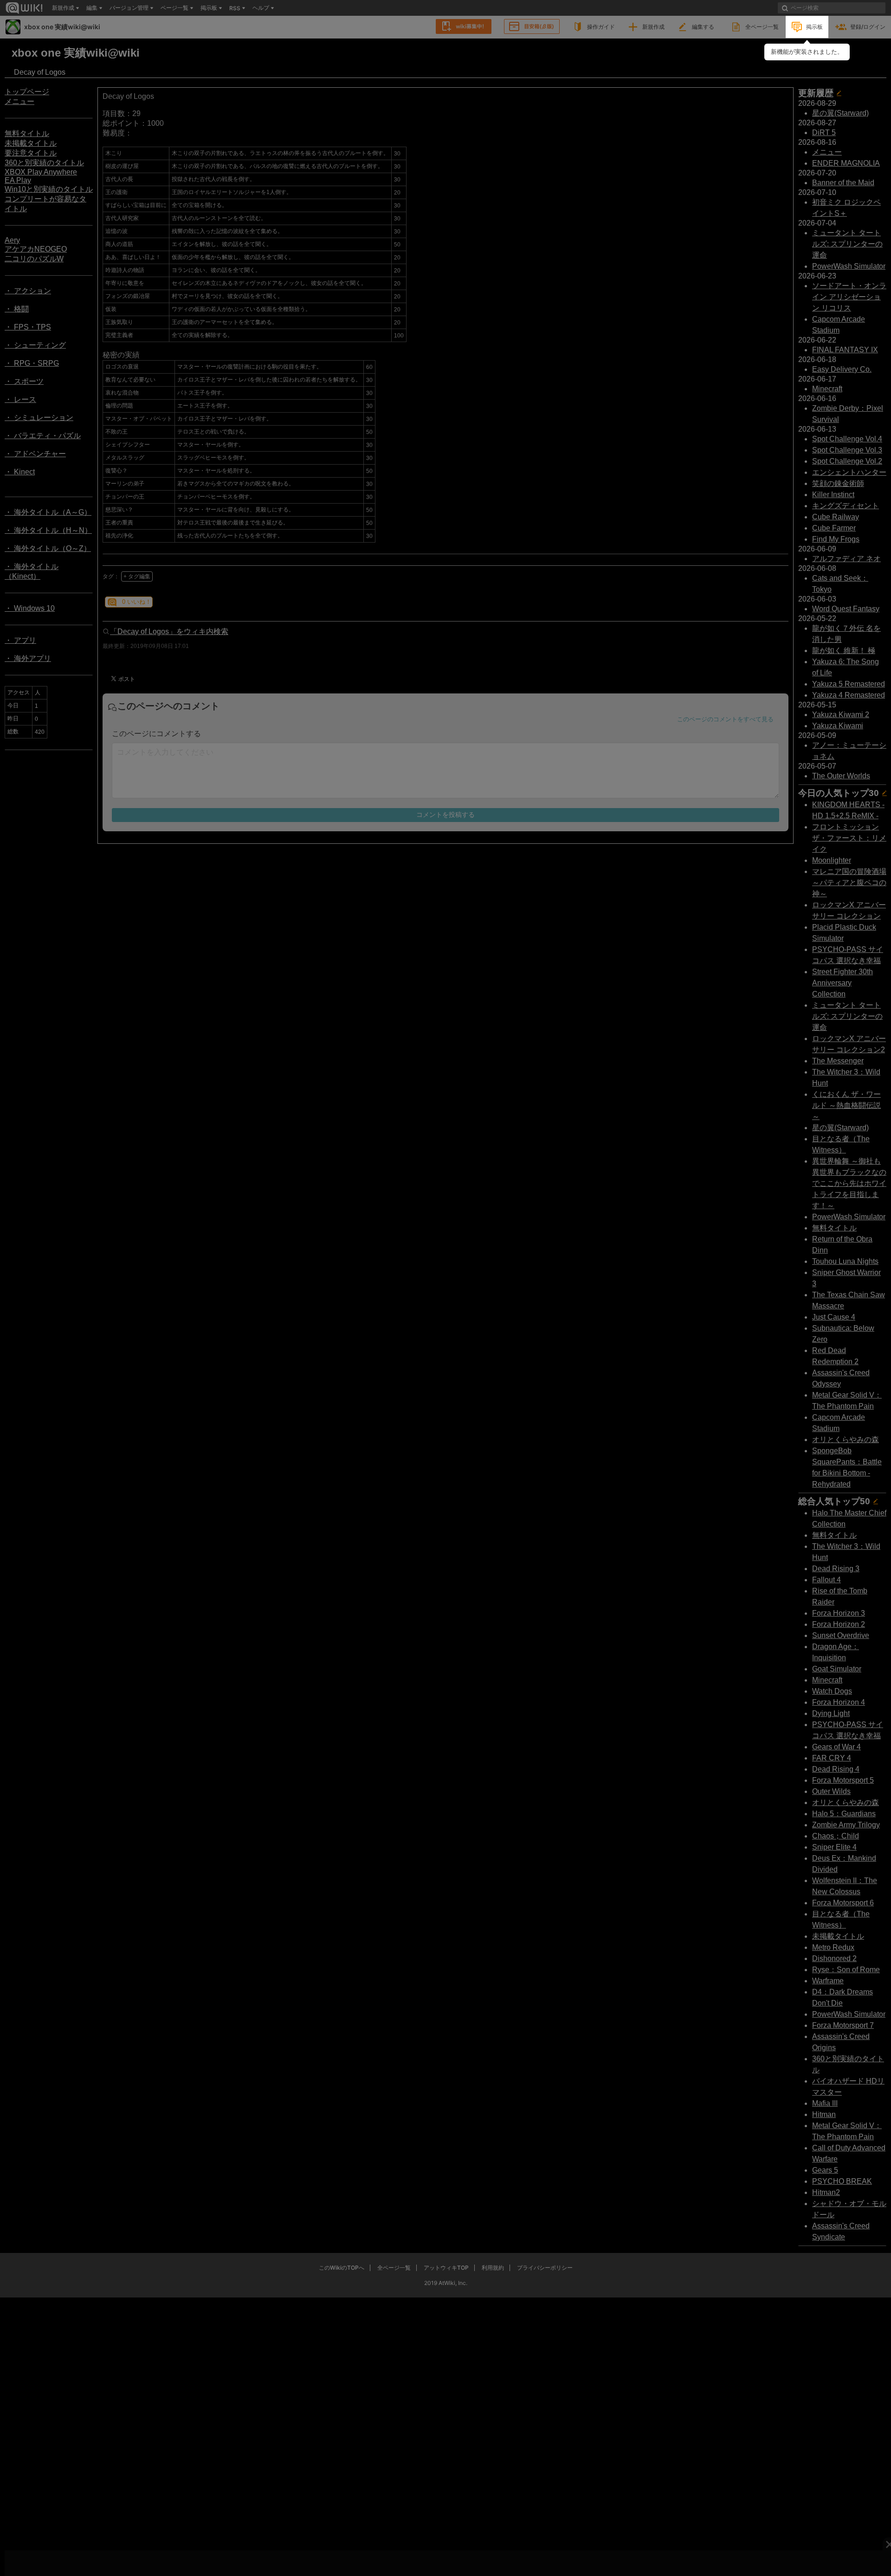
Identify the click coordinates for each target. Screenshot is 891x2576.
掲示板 (814, 27)
